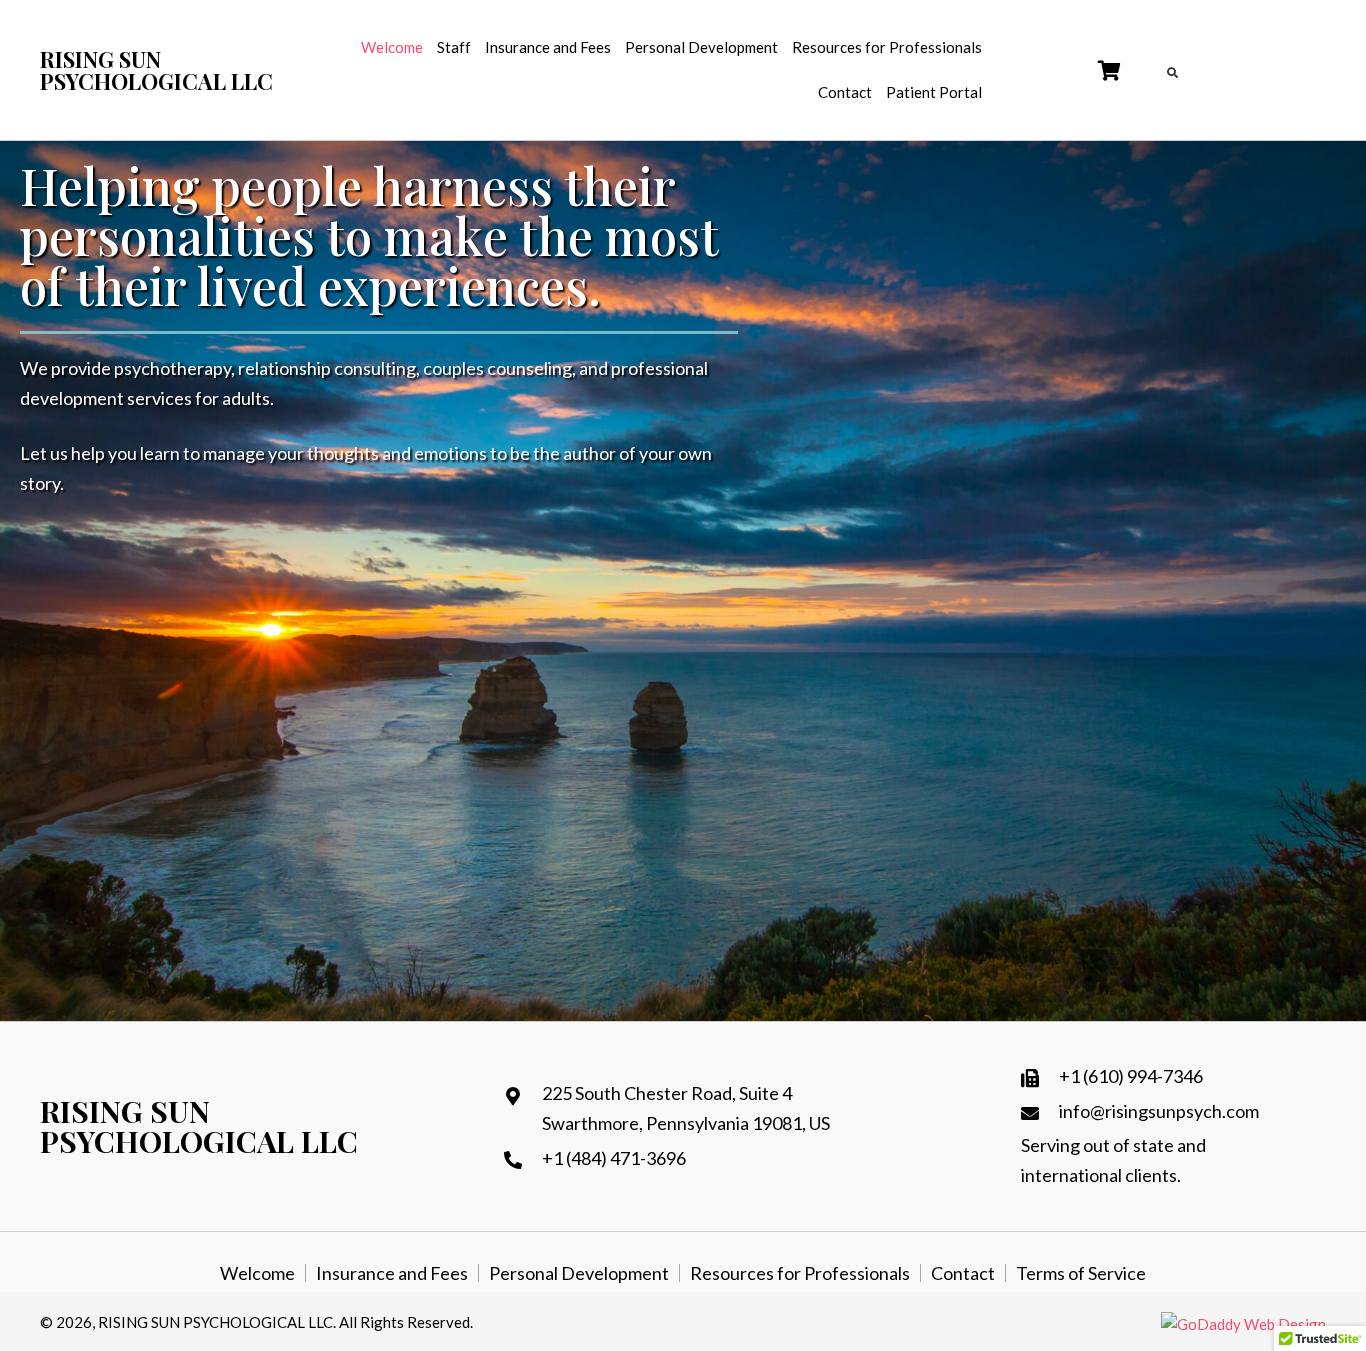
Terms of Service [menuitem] (1081, 1273)
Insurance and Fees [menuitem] (392, 1273)
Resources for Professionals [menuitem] (800, 1273)
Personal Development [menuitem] (579, 1273)
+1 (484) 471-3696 (614, 1158)
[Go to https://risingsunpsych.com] (158, 70)
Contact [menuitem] (963, 1273)
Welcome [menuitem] (257, 1273)
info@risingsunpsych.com (1159, 1111)
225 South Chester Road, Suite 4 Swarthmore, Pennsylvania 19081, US (686, 1108)
